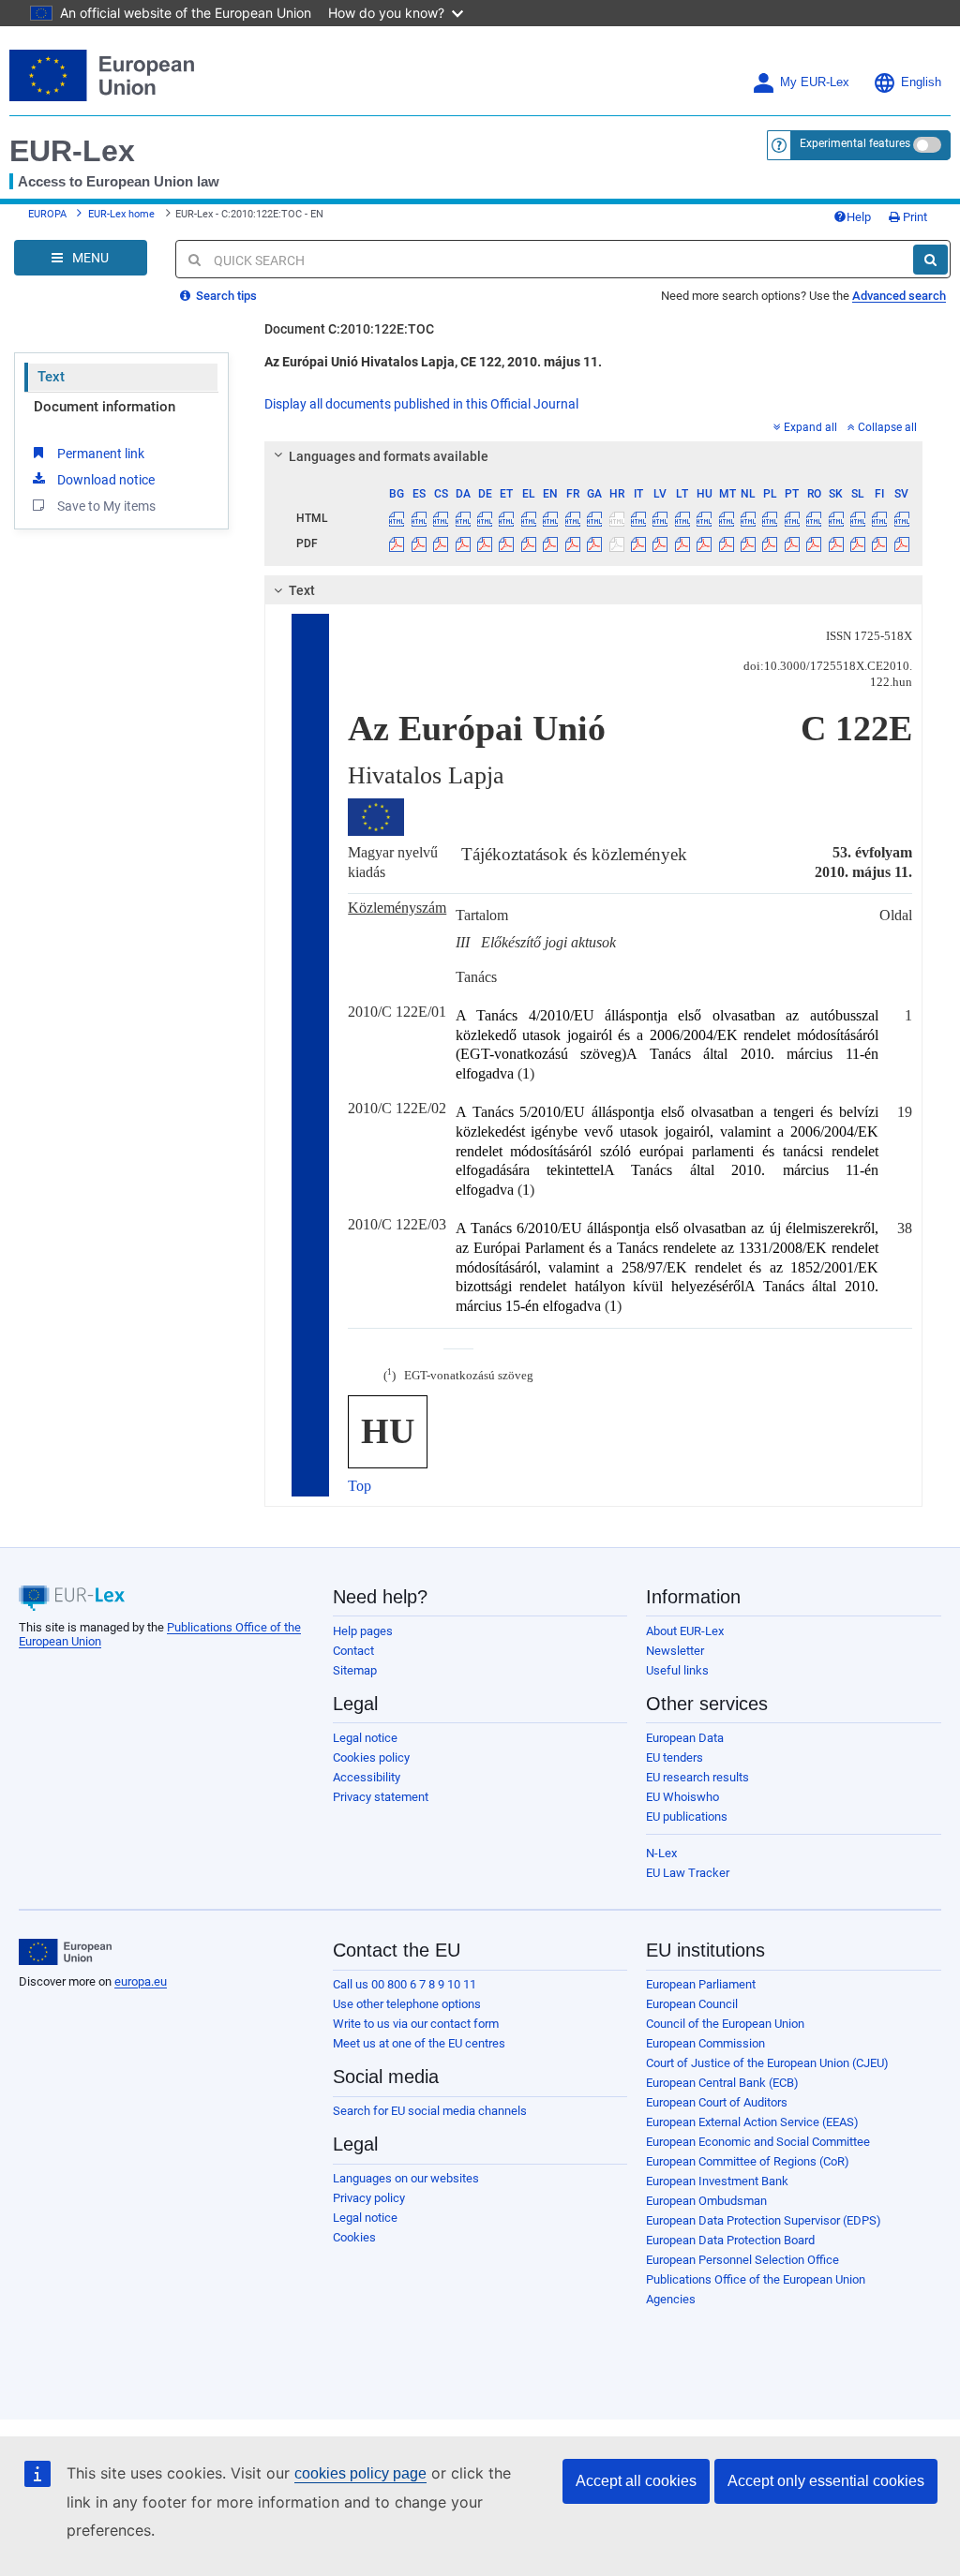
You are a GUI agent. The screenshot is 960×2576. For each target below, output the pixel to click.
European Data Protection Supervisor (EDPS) (764, 2220)
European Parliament (701, 1984)
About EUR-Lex (685, 1631)
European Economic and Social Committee (758, 2142)
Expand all (810, 427)
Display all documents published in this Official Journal (421, 404)
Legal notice (365, 1738)
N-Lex (661, 1853)
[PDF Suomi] (879, 543)
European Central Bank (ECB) (722, 2083)
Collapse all (887, 427)
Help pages (363, 1631)
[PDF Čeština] (441, 543)
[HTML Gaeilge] (594, 518)
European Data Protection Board (730, 2240)
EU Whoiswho (682, 1797)
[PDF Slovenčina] (835, 543)
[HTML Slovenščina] (858, 518)
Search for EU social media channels (430, 2111)
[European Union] (65, 1952)
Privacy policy (369, 2198)
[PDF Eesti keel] (506, 543)
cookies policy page (360, 2473)
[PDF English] (550, 543)
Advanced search (899, 296)
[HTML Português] (792, 518)
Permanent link (101, 454)
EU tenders (675, 1757)
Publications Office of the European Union (756, 2279)
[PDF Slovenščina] (858, 543)
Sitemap (355, 1670)
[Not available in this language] (616, 518)
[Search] (930, 260)
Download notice (106, 480)
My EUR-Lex (815, 82)
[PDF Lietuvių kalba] (682, 543)
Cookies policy (371, 1757)
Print (914, 217)
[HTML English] (550, 518)
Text (51, 377)
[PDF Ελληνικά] (529, 543)
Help (859, 217)
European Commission (705, 2043)
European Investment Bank (717, 2181)
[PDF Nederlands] (748, 543)
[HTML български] (397, 518)
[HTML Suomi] (879, 518)
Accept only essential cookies (826, 2481)
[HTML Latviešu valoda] (660, 518)
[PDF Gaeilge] (594, 543)
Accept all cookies (636, 2481)
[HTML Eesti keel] (506, 518)
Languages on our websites (406, 2178)
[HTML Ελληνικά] (529, 518)
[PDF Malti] (726, 543)
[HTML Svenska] (902, 518)
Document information (105, 407)
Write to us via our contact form (416, 2024)
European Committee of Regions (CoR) (748, 2161)
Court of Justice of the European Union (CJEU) (767, 2063)
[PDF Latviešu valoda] (660, 543)
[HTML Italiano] (638, 518)
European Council (692, 2004)
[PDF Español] (419, 543)
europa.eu (141, 1981)
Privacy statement (381, 1797)
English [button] (921, 82)
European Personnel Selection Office (742, 2260)
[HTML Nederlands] (748, 518)
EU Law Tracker (688, 1873)
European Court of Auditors (717, 2102)
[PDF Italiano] (638, 543)
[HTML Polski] (770, 518)
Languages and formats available (389, 456)
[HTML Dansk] (462, 518)
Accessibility (367, 1777)
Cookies (354, 2237)
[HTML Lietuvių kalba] (682, 518)
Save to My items (106, 506)
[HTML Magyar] (704, 518)
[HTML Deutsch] (485, 518)
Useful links (677, 1670)
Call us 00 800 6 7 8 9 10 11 (405, 1984)
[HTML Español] (419, 518)
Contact (353, 1651)
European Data (685, 1738)
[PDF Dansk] (462, 543)
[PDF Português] (792, 543)
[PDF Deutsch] (485, 543)
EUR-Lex (72, 151)
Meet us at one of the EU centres (419, 2043)
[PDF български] (397, 543)
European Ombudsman (706, 2201)
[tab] (593, 456)
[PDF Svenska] (902, 543)
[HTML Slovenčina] (835, 518)
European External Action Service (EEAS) (752, 2122)
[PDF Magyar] (704, 543)
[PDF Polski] (770, 543)
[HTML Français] (573, 518)
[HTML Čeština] (441, 518)
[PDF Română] (814, 543)
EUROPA (47, 214)
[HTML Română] (814, 518)
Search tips (225, 296)
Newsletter (675, 1651)
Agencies (671, 2299)
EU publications (687, 1817)
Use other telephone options (407, 2004)
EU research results (697, 1777)
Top (360, 1486)
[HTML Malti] (726, 518)
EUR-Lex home (121, 214)
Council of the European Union (725, 2024)
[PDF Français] (573, 543)
